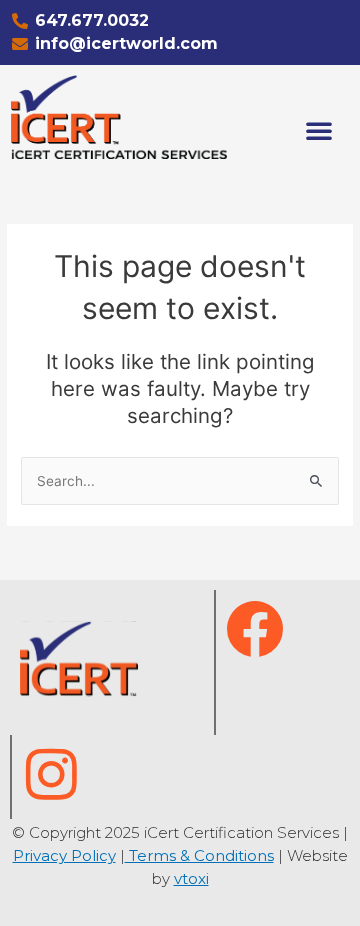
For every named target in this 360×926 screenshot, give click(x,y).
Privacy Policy (64, 855)
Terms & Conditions (199, 855)
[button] (319, 130)
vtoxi (191, 878)
